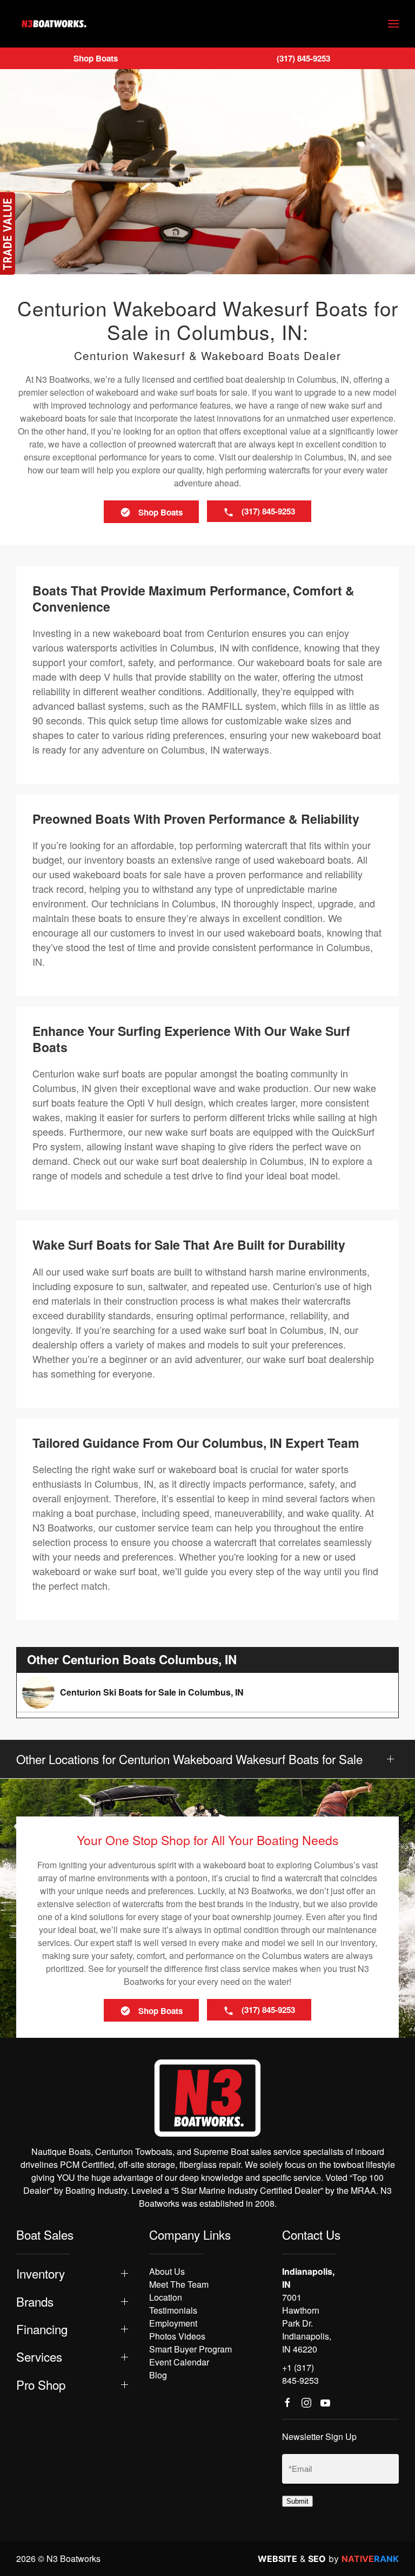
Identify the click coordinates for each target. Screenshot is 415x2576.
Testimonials (173, 2310)
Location (166, 2297)
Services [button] (39, 2357)
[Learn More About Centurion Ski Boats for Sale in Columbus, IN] (207, 1692)
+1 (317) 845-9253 (300, 2374)
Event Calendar (179, 2362)
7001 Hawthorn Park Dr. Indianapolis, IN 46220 (307, 2323)
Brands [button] (35, 2302)
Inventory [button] (41, 2273)
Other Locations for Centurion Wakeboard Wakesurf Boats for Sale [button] (189, 1759)
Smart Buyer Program (190, 2349)
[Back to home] (54, 24)
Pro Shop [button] (41, 2385)
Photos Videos (177, 2336)
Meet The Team (179, 2284)
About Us (167, 2271)
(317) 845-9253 (303, 58)
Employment (173, 2323)
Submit (297, 2501)
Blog (158, 2375)
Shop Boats (96, 58)
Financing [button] (42, 2329)
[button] (393, 24)
